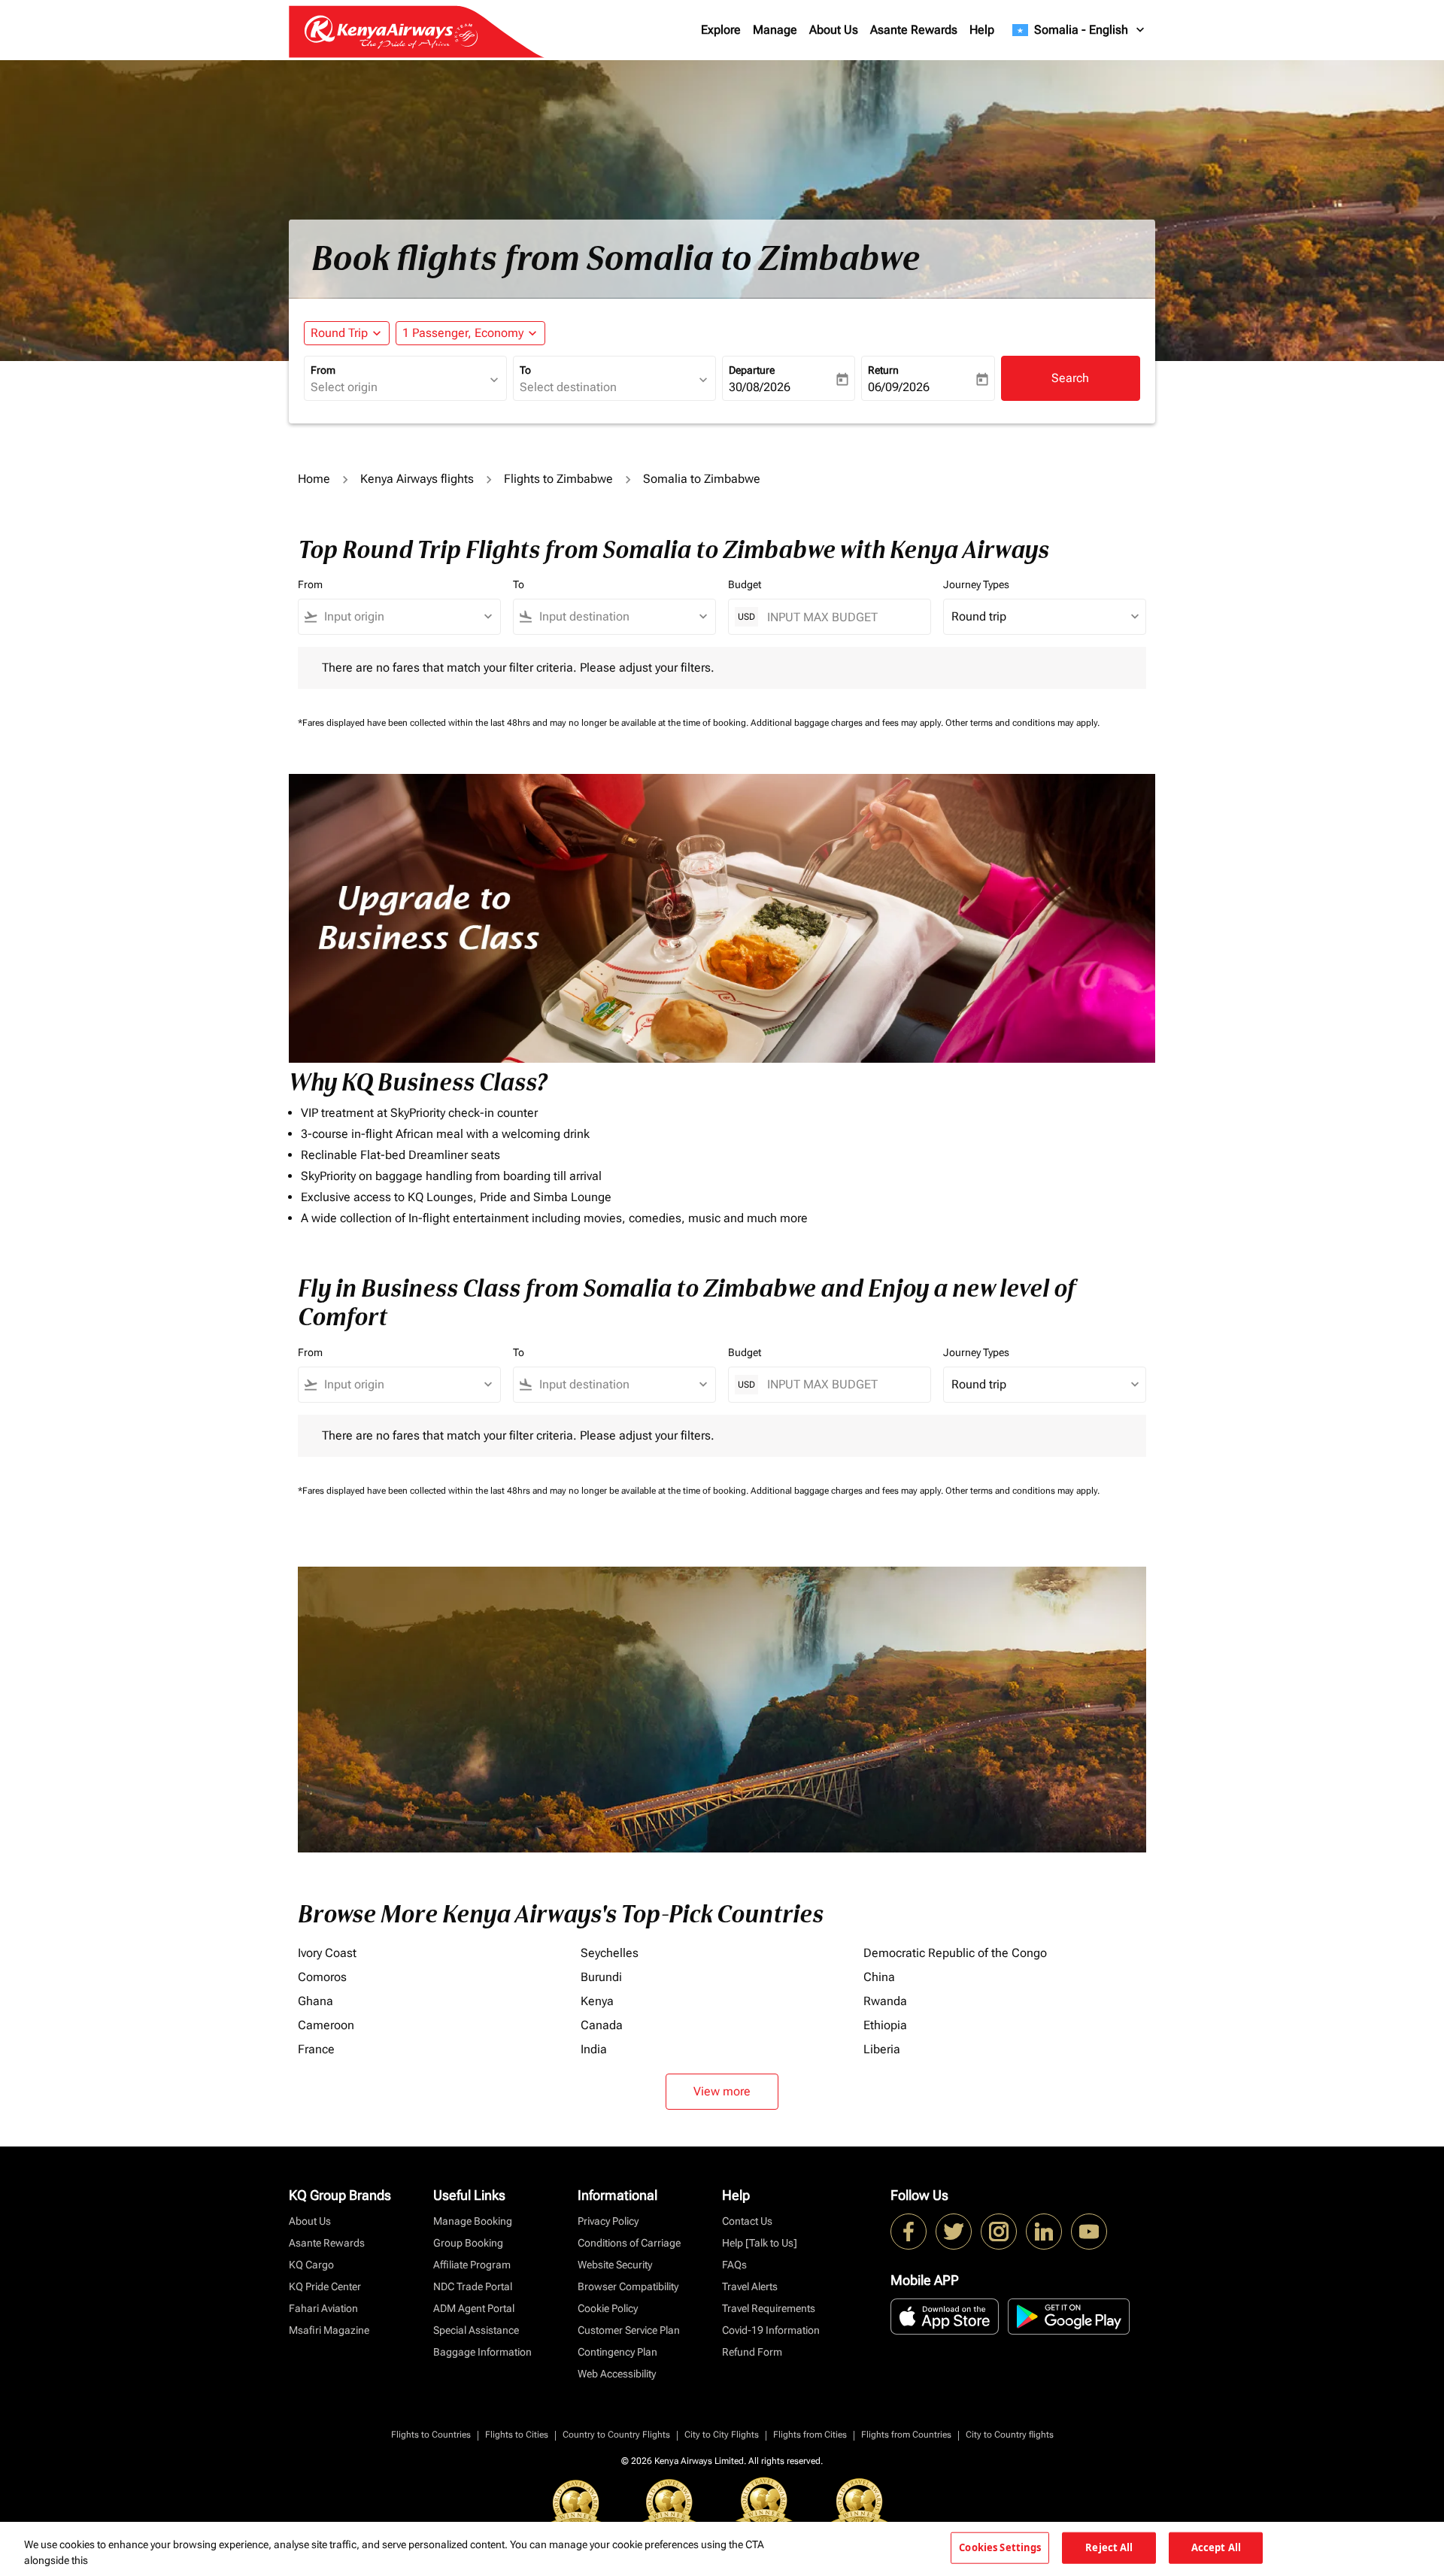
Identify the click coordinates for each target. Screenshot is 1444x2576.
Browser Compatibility (628, 2286)
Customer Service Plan (629, 2330)
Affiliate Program (472, 2265)
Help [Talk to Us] (760, 2243)
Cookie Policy (608, 2308)
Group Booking (468, 2243)
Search (1070, 378)
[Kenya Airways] (909, 2232)
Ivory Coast (327, 1953)
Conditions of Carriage (629, 2243)
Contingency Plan (617, 2352)
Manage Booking (473, 2221)
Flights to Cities (517, 2435)
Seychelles (610, 1953)
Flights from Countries (906, 2435)
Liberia (882, 2049)
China (879, 1977)
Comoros (322, 1977)
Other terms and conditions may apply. (1022, 723)
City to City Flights (722, 2435)
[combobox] (398, 387)
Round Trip (339, 333)
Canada (602, 2025)
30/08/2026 (760, 387)
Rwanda (885, 2001)
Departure (752, 370)
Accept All (1216, 2547)
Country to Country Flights (616, 2435)
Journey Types (976, 584)
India (594, 2049)
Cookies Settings (1000, 2547)
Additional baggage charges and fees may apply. (848, 723)
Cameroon (326, 2025)
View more (722, 2091)
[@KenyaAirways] (954, 2232)
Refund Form (752, 2352)
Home (314, 479)
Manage (775, 30)
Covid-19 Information (771, 2330)
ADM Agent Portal (474, 2308)
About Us (834, 30)
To (525, 370)
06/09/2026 (899, 387)
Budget (745, 584)
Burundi (601, 1977)
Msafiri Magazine (329, 2330)
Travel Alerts (750, 2286)
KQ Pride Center (325, 2286)
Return (883, 370)
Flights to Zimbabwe (558, 479)
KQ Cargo (311, 2265)
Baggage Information (482, 2352)
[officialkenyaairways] (999, 2232)
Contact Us (747, 2221)
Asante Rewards (914, 30)
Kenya (597, 2001)
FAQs (734, 2265)
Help (982, 30)
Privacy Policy (608, 2221)
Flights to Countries (431, 2435)
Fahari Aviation (323, 2308)
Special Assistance (476, 2330)
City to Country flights (1010, 2435)
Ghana (315, 2001)
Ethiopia (885, 2025)
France (316, 2049)
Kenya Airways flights (417, 479)
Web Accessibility (617, 2374)
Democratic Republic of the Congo (955, 1953)
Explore (721, 30)
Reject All (1109, 2547)
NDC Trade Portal (473, 2286)
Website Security (615, 2265)
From (323, 370)
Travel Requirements (769, 2308)
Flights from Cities (810, 2435)
